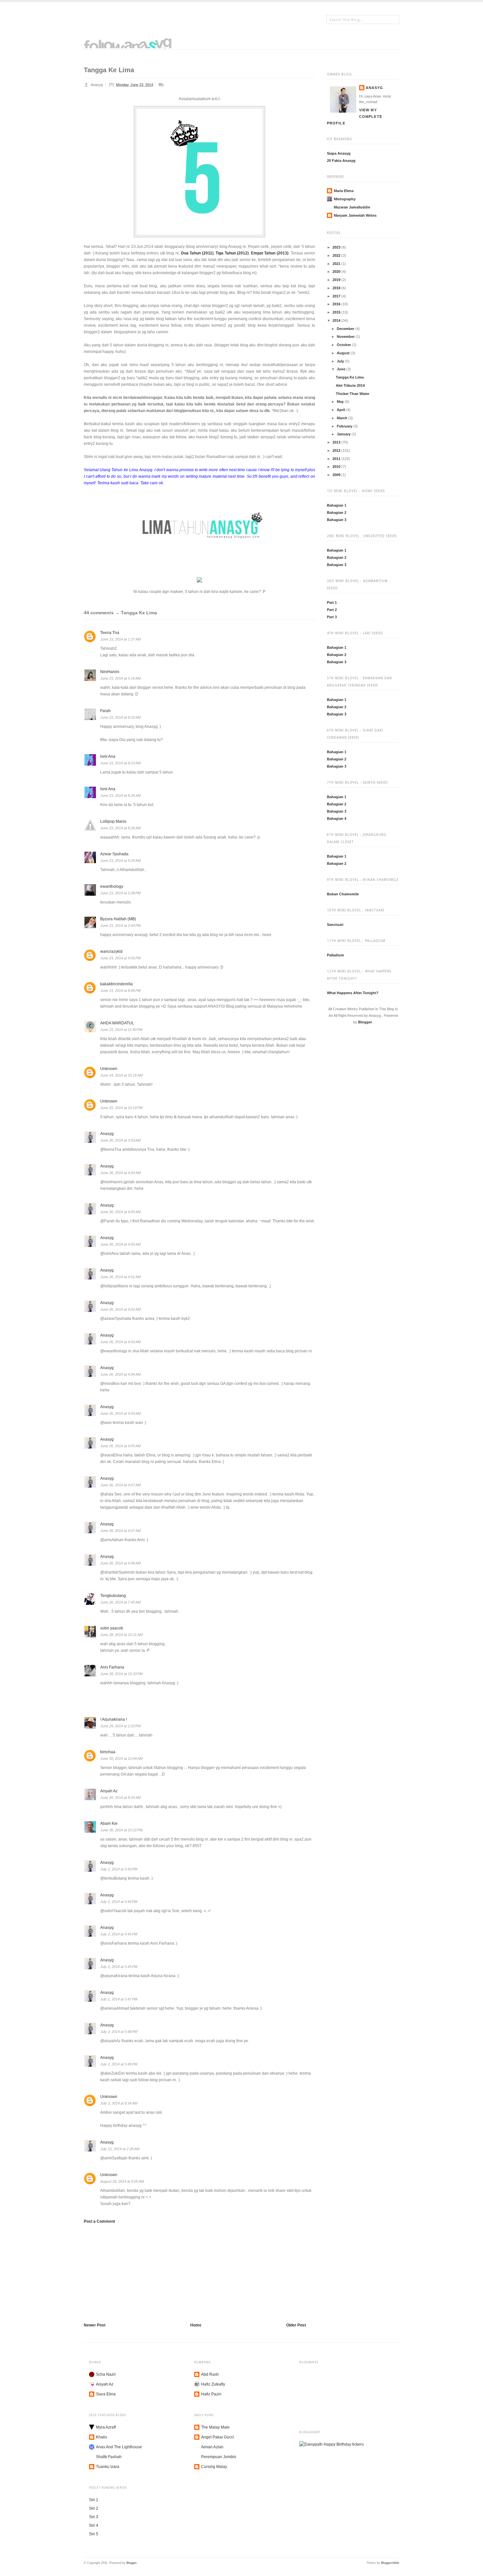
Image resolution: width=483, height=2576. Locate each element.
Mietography (345, 199)
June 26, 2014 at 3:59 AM (120, 1140)
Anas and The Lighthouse (119, 2447)
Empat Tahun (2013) (270, 253)
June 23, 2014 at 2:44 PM (120, 926)
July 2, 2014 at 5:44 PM (119, 1902)
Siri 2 (94, 2508)
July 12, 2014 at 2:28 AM (120, 2149)
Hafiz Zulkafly (213, 2384)
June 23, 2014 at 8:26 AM (120, 828)
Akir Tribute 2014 (350, 385)
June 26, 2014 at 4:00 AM (120, 1173)
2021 (337, 264)
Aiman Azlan (212, 2447)
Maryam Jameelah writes (355, 215)
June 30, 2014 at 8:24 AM (120, 1798)
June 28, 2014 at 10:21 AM (121, 1635)
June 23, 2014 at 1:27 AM (120, 639)
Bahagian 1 (337, 505)
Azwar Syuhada (114, 854)
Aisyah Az (109, 1791)
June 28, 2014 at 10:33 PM (121, 1674)
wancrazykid (111, 951)
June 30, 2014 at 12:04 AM (121, 1758)
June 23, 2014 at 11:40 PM (121, 1030)
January (344, 434)
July (341, 361)
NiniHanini (110, 672)
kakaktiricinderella (116, 984)
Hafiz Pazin (211, 2394)
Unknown (109, 1069)
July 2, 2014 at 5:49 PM (119, 2064)
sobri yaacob (112, 1628)
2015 (337, 312)
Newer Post (95, 2325)
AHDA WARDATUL (117, 1023)
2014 (337, 320)
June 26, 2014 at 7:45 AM (120, 1602)
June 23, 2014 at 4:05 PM (120, 958)
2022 (337, 255)
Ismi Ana (108, 756)
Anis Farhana (112, 1667)
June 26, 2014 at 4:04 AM (120, 1374)
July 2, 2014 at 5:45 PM (119, 1934)
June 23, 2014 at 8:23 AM (120, 763)
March (343, 418)
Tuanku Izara (108, 2467)
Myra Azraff (106, 2427)
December (346, 329)
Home (196, 2325)
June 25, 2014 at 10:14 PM (121, 1108)
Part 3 (332, 617)
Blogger (365, 1022)
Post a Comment (99, 2221)
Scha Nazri (106, 2374)
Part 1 (332, 602)
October (344, 345)
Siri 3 (94, 2517)
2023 (337, 247)
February (345, 426)
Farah (105, 711)
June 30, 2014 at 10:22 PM (121, 1830)
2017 (337, 296)
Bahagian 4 (337, 819)
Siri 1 (94, 2500)
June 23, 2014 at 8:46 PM (120, 991)
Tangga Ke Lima (350, 377)
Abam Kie (109, 1823)
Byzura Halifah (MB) (118, 919)
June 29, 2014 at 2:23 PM (120, 1726)
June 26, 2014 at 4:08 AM (120, 1563)
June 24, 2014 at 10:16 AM (121, 1075)
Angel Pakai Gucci (218, 2437)
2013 (337, 442)
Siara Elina (106, 2394)
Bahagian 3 (337, 520)
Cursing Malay (214, 2467)
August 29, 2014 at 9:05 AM (122, 2181)
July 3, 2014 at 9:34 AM (119, 2103)
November (346, 337)
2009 (337, 475)
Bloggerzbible (390, 2563)
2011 (337, 459)
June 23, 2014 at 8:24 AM (120, 796)
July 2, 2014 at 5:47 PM (119, 1999)
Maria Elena (344, 191)
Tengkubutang (113, 1596)
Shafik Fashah (109, 2457)
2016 (337, 304)
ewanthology (112, 886)
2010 (337, 467)
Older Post (296, 2325)
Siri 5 (94, 2534)
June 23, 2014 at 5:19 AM (120, 678)
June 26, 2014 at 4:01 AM (120, 1277)
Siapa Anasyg (339, 153)
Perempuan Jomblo (219, 2457)
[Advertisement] (133, 2272)
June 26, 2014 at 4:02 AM (120, 1309)
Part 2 (332, 610)
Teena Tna (110, 633)
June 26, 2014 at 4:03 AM (120, 1342)
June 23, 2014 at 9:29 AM (120, 861)
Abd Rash (210, 2374)
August (344, 353)
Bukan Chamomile (343, 894)
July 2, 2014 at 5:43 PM (119, 1869)
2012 (337, 450)
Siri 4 (94, 2525)
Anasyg (375, 88)
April (341, 410)
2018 (337, 288)
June (342, 369)
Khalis (102, 2437)
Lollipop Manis (113, 821)
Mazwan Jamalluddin (352, 207)
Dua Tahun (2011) (197, 253)
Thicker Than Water (353, 394)
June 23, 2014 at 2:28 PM (120, 893)
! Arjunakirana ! (114, 1719)
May (341, 402)
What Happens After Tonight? (353, 993)
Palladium (335, 955)
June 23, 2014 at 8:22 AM (120, 717)
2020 (337, 272)
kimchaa (108, 1752)
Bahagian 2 (337, 513)
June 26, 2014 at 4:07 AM (120, 1485)
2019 (337, 280)
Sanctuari (335, 925)
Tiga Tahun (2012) (232, 253)
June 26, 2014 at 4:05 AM (120, 1446)
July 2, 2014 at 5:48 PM (119, 2032)
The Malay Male (215, 2427)
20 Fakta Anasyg (341, 161)
